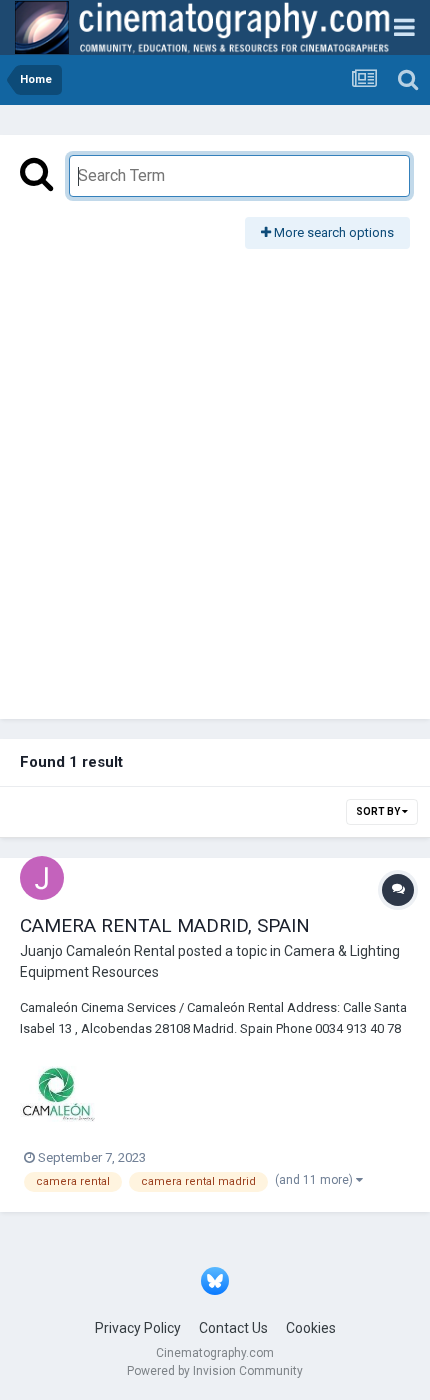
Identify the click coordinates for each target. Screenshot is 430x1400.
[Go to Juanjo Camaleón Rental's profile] (42, 878)
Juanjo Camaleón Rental (97, 951)
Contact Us (233, 1328)
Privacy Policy (138, 1328)
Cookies (311, 1328)
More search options (332, 232)
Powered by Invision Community (215, 1371)
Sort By (379, 811)
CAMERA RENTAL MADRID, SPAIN (165, 925)
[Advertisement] (215, 474)
